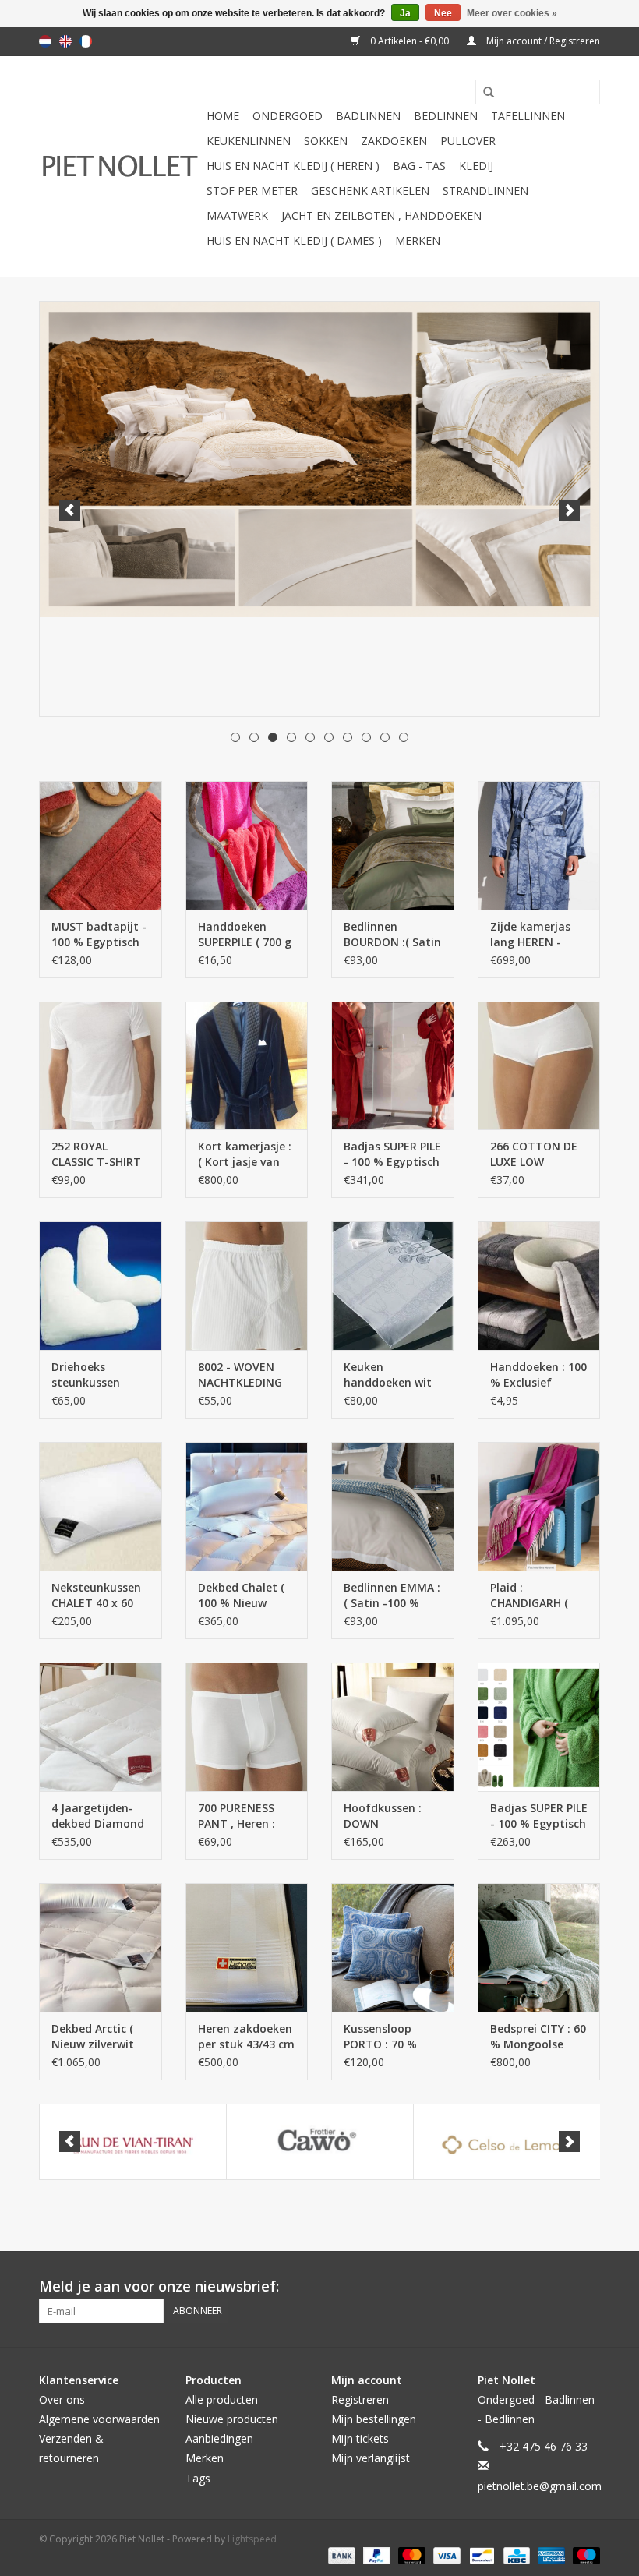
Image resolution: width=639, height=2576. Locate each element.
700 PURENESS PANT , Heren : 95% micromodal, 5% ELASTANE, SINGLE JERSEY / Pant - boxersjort (245, 1816)
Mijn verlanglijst (371, 2458)
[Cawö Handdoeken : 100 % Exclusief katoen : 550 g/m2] (539, 1286)
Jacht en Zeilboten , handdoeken (381, 216)
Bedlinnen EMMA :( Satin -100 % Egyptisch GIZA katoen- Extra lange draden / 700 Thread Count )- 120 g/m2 (392, 1595)
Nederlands (45, 41)
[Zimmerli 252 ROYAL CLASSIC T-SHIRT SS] (101, 1066)
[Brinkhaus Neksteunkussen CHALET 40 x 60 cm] (101, 1506)
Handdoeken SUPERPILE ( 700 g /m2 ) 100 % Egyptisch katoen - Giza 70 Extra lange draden (245, 935)
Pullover (468, 141)
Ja (405, 13)
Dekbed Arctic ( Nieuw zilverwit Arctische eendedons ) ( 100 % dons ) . (99, 2037)
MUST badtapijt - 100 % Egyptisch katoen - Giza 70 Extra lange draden (99, 935)
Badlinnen (368, 116)
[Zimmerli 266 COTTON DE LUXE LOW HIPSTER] (539, 1066)
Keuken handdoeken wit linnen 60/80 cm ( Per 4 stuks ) (390, 1375)
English (65, 41)
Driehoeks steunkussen (86, 1375)
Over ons (62, 2399)
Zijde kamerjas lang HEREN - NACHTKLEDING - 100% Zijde (536, 935)
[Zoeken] (483, 93)
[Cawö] (320, 2142)
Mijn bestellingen (374, 2419)
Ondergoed (288, 116)
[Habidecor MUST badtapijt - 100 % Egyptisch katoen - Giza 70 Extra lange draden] (101, 845)
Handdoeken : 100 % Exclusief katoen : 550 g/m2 (538, 1375)
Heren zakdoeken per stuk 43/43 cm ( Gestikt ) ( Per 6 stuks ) (246, 2037)
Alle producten (222, 2399)
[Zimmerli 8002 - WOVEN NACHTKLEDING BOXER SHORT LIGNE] (247, 1286)
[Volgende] (569, 510)
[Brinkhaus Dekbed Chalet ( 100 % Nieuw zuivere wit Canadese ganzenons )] (247, 1506)
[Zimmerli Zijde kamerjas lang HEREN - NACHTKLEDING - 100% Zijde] (539, 845)
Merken (418, 240)
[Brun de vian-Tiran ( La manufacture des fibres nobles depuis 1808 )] (133, 2142)
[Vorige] (70, 510)
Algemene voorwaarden (99, 2419)
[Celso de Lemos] (507, 2142)
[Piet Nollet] (120, 166)
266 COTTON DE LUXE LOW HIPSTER (534, 1154)
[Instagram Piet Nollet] (588, 2287)
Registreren (360, 2399)
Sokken (326, 141)
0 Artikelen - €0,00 (410, 41)
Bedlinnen (446, 116)
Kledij (476, 166)
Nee (443, 13)
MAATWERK (237, 216)
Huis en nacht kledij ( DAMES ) (294, 240)
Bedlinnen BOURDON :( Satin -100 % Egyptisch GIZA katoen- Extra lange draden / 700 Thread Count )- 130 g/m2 (392, 935)
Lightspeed (252, 2539)
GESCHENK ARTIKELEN (370, 191)
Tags (198, 2478)
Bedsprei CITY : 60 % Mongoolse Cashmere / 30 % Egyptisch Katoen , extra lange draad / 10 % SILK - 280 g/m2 (538, 2037)
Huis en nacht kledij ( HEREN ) (293, 166)
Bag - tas (419, 166)
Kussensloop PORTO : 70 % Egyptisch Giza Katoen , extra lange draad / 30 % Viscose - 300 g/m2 (388, 2037)
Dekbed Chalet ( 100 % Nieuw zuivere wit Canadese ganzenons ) (241, 1595)
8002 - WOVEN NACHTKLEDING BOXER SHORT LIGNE (240, 1375)
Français (86, 41)
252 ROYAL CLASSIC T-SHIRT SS (96, 1154)
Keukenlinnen (249, 141)
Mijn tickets (360, 2438)
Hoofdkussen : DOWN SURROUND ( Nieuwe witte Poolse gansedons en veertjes (392, 1816)
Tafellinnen (528, 116)
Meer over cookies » (512, 13)
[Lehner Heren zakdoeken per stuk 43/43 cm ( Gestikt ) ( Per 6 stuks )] (247, 1947)
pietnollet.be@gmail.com (540, 2486)
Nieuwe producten (232, 2419)
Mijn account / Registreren (542, 41)
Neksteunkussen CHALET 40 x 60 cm (96, 1595)
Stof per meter (252, 191)
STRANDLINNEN (485, 191)
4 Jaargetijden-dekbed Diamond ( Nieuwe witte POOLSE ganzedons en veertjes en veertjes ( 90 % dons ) (98, 1816)
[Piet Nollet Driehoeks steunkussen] (101, 1286)
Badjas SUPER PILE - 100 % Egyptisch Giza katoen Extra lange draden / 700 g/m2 (392, 1154)
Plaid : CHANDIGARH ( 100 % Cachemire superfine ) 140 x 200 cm (537, 1595)
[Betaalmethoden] (340, 2555)
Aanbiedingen (219, 2438)
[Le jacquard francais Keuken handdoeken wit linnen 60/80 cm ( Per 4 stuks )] (393, 1286)
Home (223, 116)
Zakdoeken (394, 141)
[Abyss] (319, 459)
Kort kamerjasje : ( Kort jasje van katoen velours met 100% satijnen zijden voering (245, 1154)
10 (404, 737)
